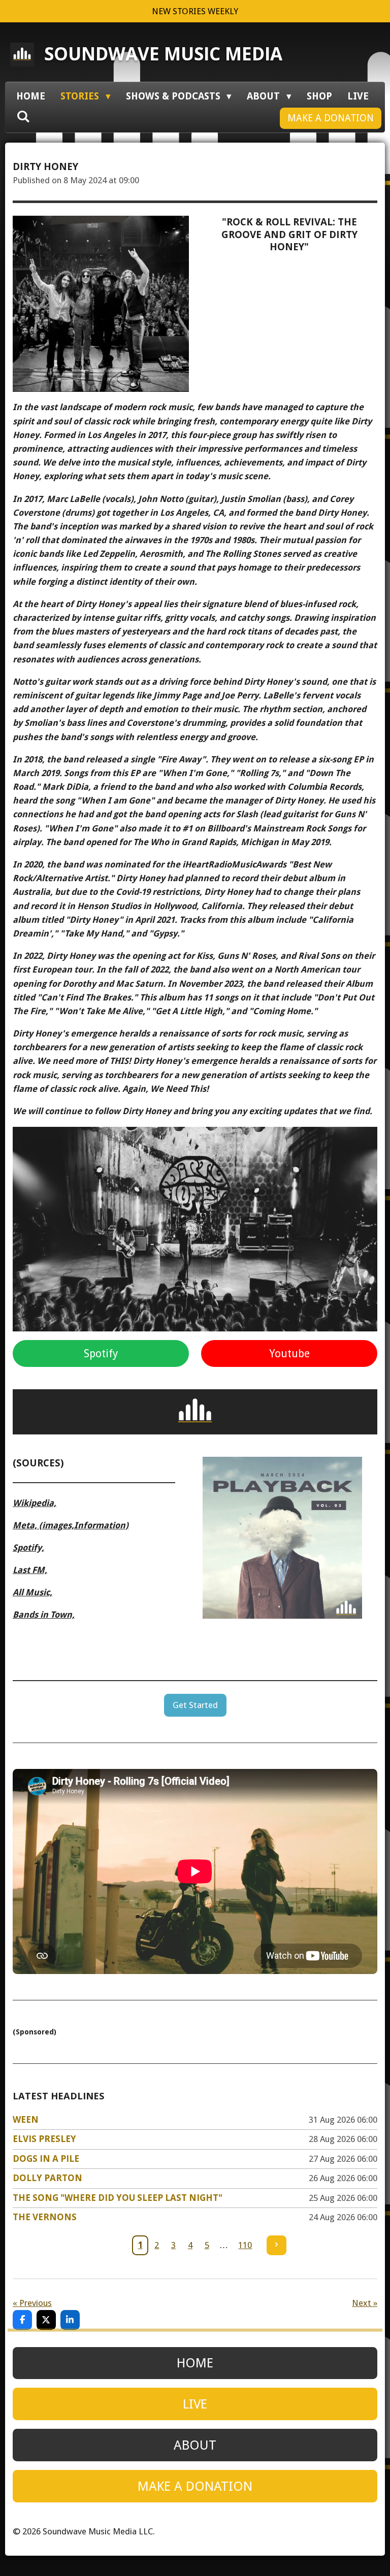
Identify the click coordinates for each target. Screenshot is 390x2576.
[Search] (23, 116)
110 (245, 2245)
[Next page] (276, 2245)
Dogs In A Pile (46, 2159)
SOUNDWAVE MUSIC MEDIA (163, 54)
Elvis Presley (44, 2139)
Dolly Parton (47, 2178)
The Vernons (45, 2217)
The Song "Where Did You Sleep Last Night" (118, 2198)
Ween (26, 2119)
